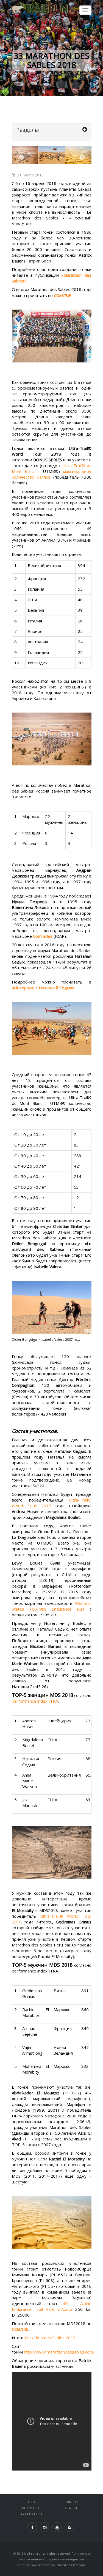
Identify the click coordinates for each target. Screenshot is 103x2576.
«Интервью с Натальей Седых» (43, 988)
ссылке (62, 295)
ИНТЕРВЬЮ (30, 2508)
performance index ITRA (35, 1701)
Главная (30, 2502)
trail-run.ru (32, 2553)
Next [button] (82, 158)
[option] (52, 155)
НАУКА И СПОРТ (30, 2514)
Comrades (43, 936)
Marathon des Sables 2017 (50, 2338)
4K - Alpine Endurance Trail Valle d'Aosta (52, 2306)
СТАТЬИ (71, 2508)
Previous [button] (21, 158)
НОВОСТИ (71, 2502)
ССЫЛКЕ (20, 2329)
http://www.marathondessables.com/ (59, 2352)
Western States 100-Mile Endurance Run (52, 1606)
